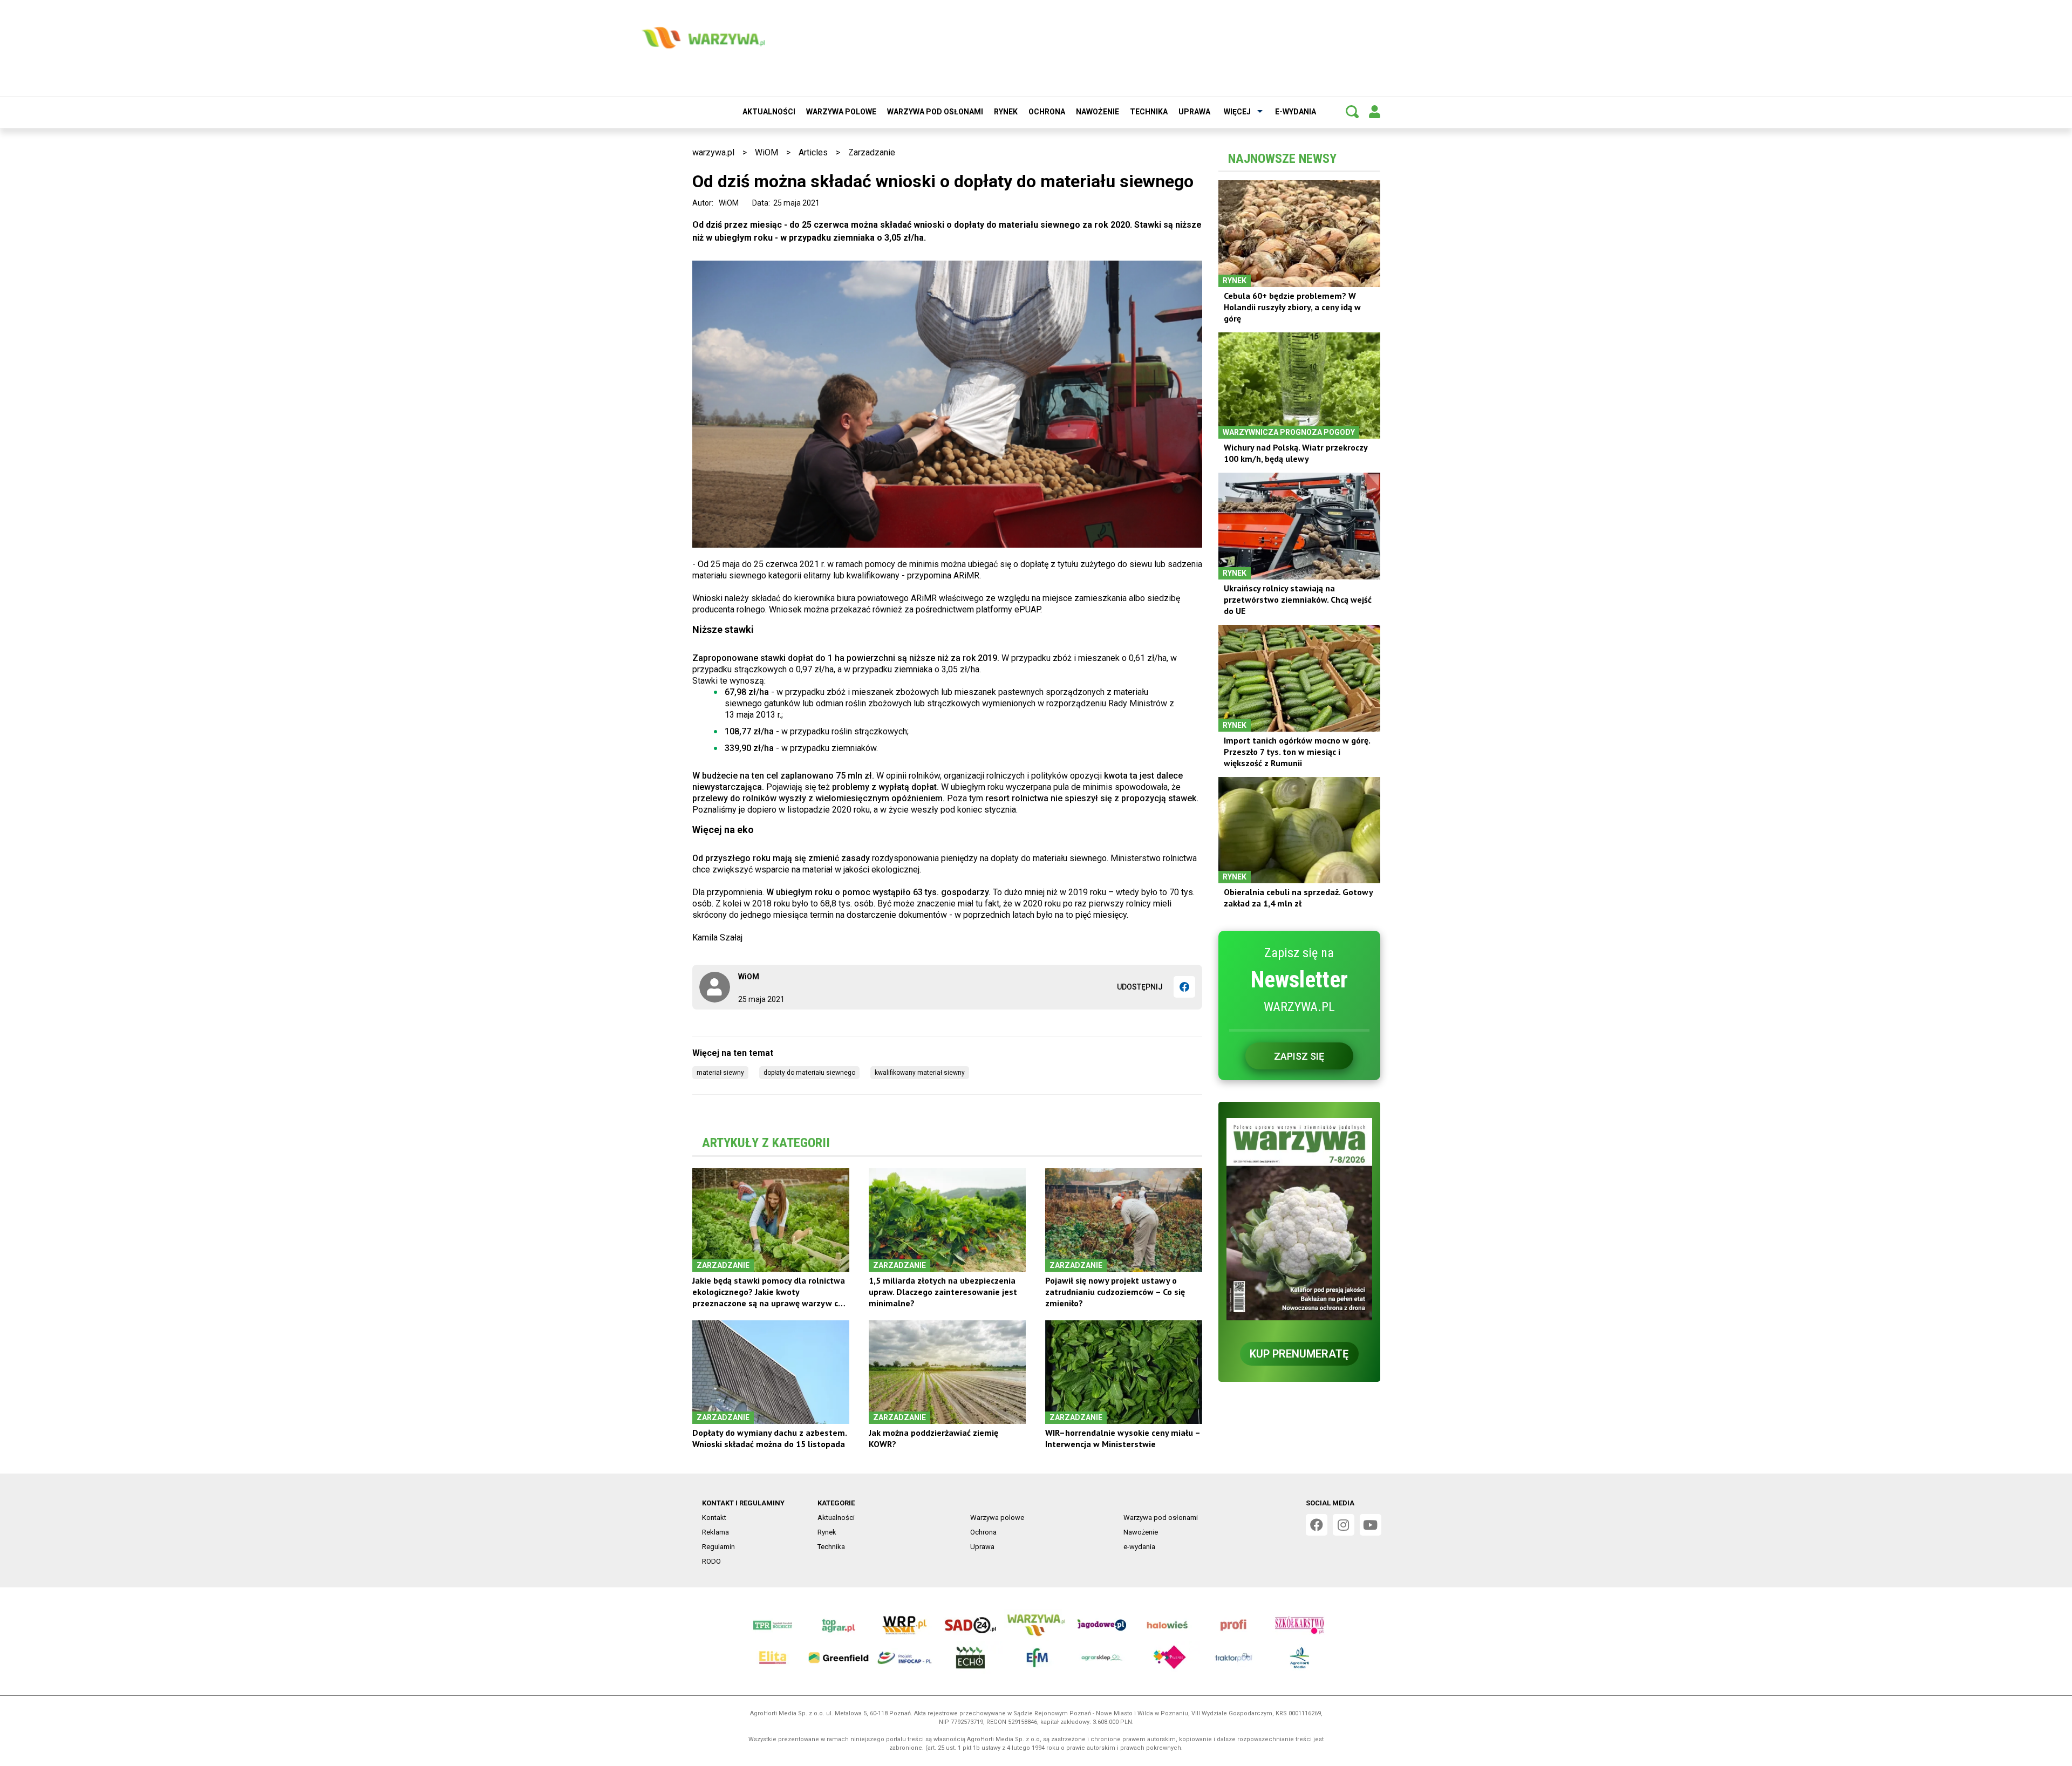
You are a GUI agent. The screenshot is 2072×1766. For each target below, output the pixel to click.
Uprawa (1194, 112)
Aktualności (769, 112)
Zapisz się (1299, 1056)
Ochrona (1047, 112)
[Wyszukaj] (1352, 112)
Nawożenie (1098, 112)
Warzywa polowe (841, 112)
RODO (711, 1561)
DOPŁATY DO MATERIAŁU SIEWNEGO (809, 1073)
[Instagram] (1344, 1525)
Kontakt (714, 1518)
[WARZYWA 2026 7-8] (1299, 1219)
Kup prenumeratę (1299, 1354)
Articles (813, 152)
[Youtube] (1371, 1525)
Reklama (715, 1532)
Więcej (1237, 112)
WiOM (766, 152)
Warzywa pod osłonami (935, 112)
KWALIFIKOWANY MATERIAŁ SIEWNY (920, 1073)
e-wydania (1296, 112)
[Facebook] (1184, 987)
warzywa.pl (713, 152)
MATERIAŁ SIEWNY (720, 1073)
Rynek (1006, 112)
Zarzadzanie (872, 152)
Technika (1149, 112)
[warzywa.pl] (703, 38)
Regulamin (718, 1547)
